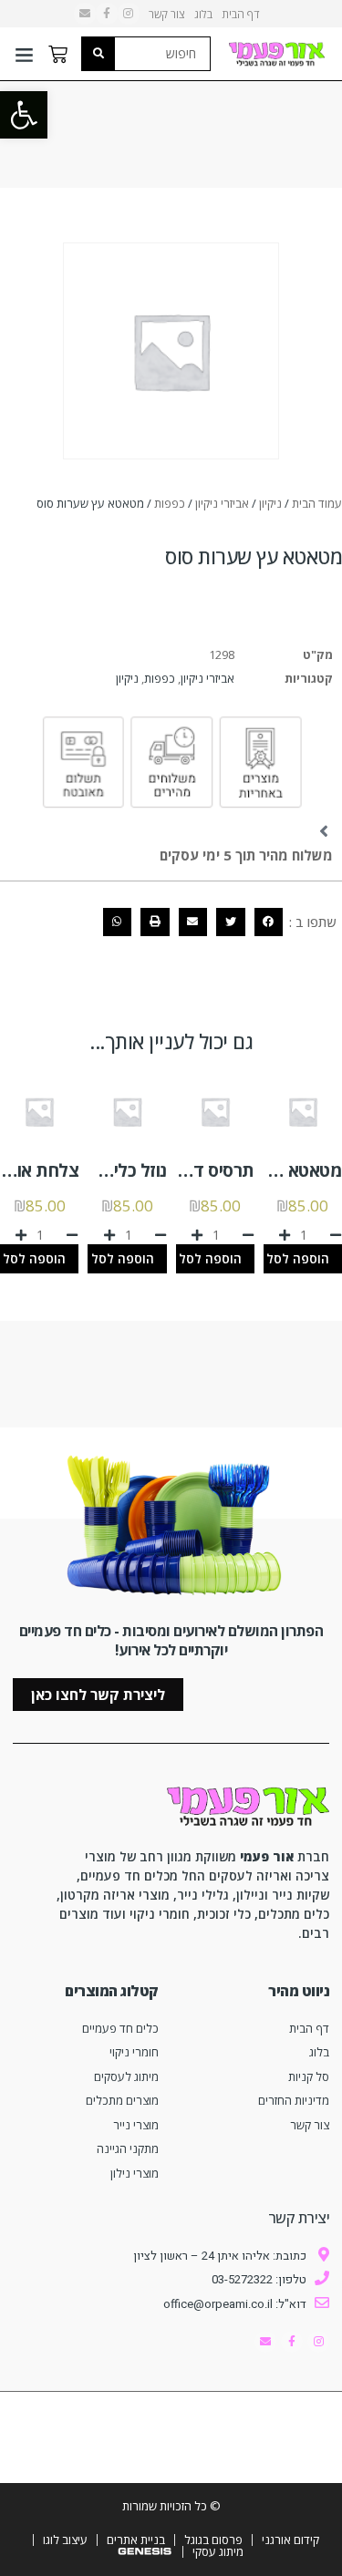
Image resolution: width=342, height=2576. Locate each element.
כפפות (170, 503)
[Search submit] (98, 54)
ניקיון (270, 503)
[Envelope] (85, 14)
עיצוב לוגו (65, 2540)
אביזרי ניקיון (222, 503)
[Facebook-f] (107, 14)
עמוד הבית (317, 503)
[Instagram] (129, 14)
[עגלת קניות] (58, 54)
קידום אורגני (290, 2540)
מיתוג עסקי (218, 2551)
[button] (24, 115)
